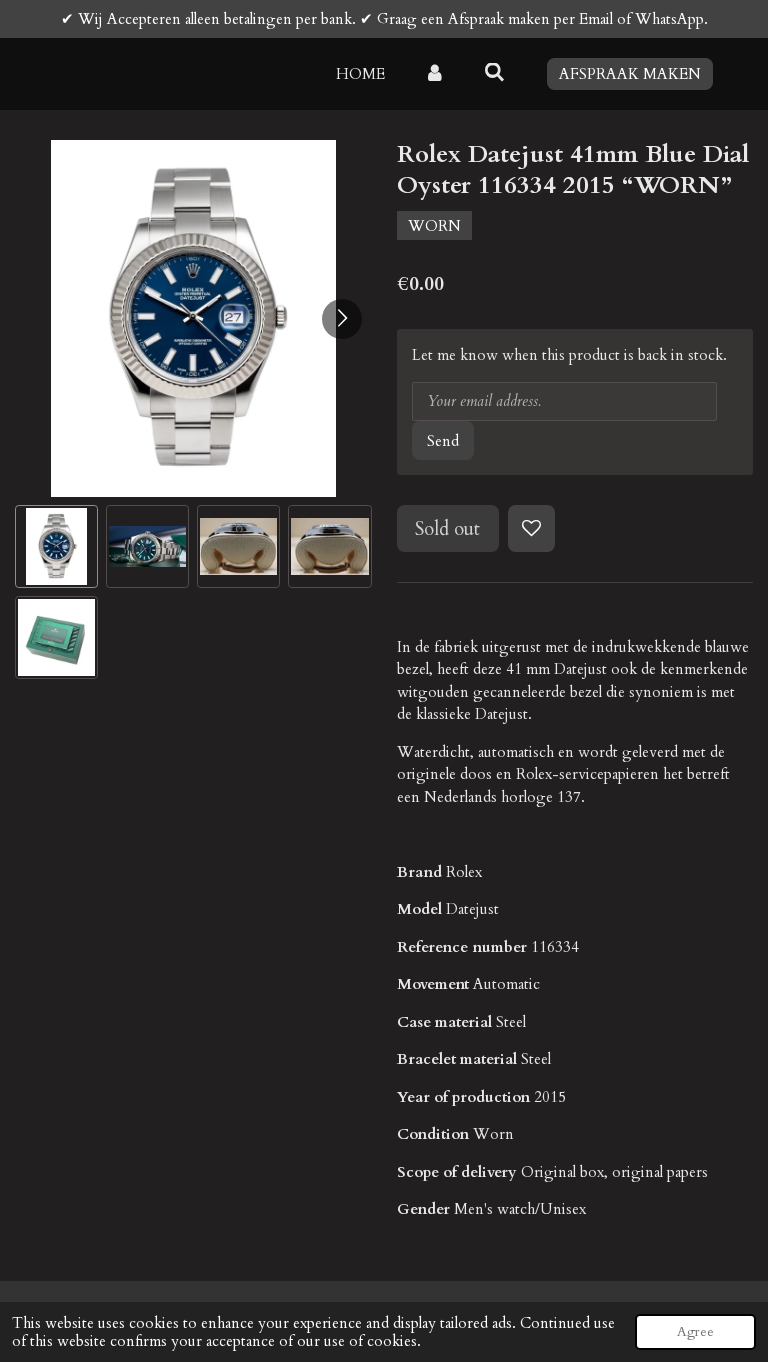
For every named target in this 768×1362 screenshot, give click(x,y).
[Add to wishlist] (531, 528)
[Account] (434, 74)
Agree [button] (695, 1332)
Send (443, 441)
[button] (56, 546)
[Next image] (342, 319)
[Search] (494, 73)
